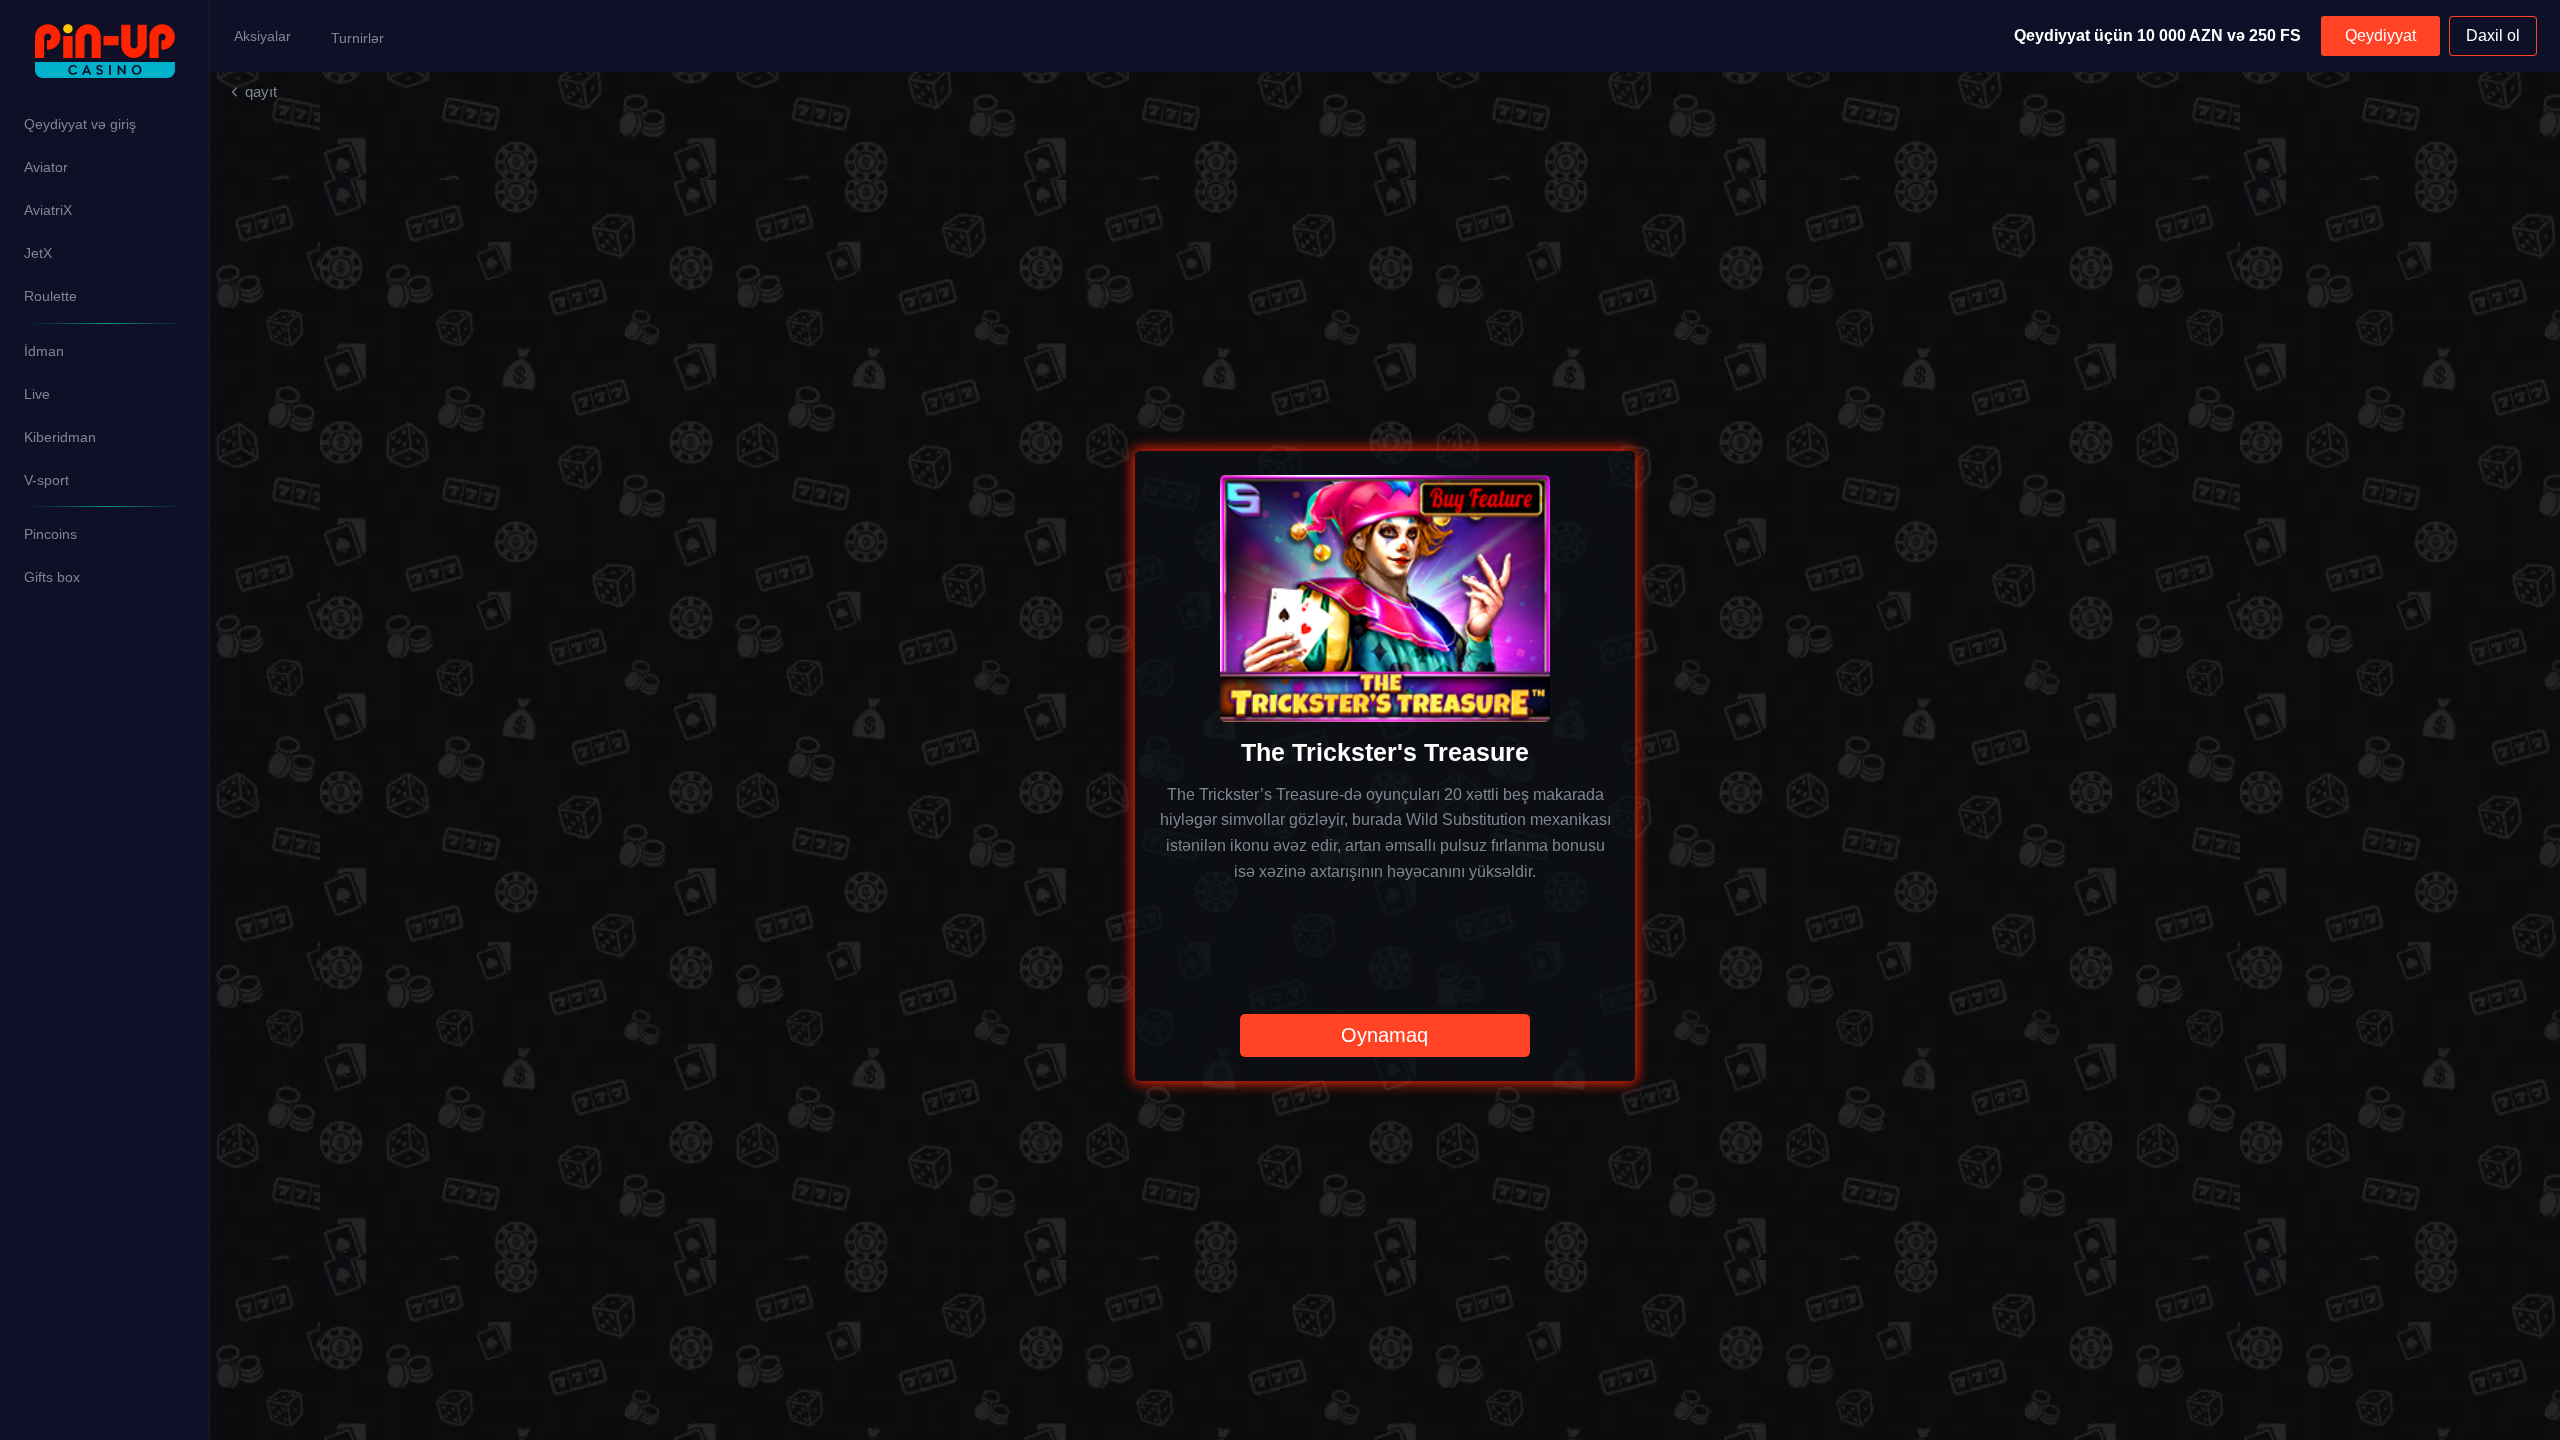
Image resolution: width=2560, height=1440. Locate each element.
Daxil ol (2493, 35)
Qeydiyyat (2380, 35)
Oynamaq (1384, 1035)
